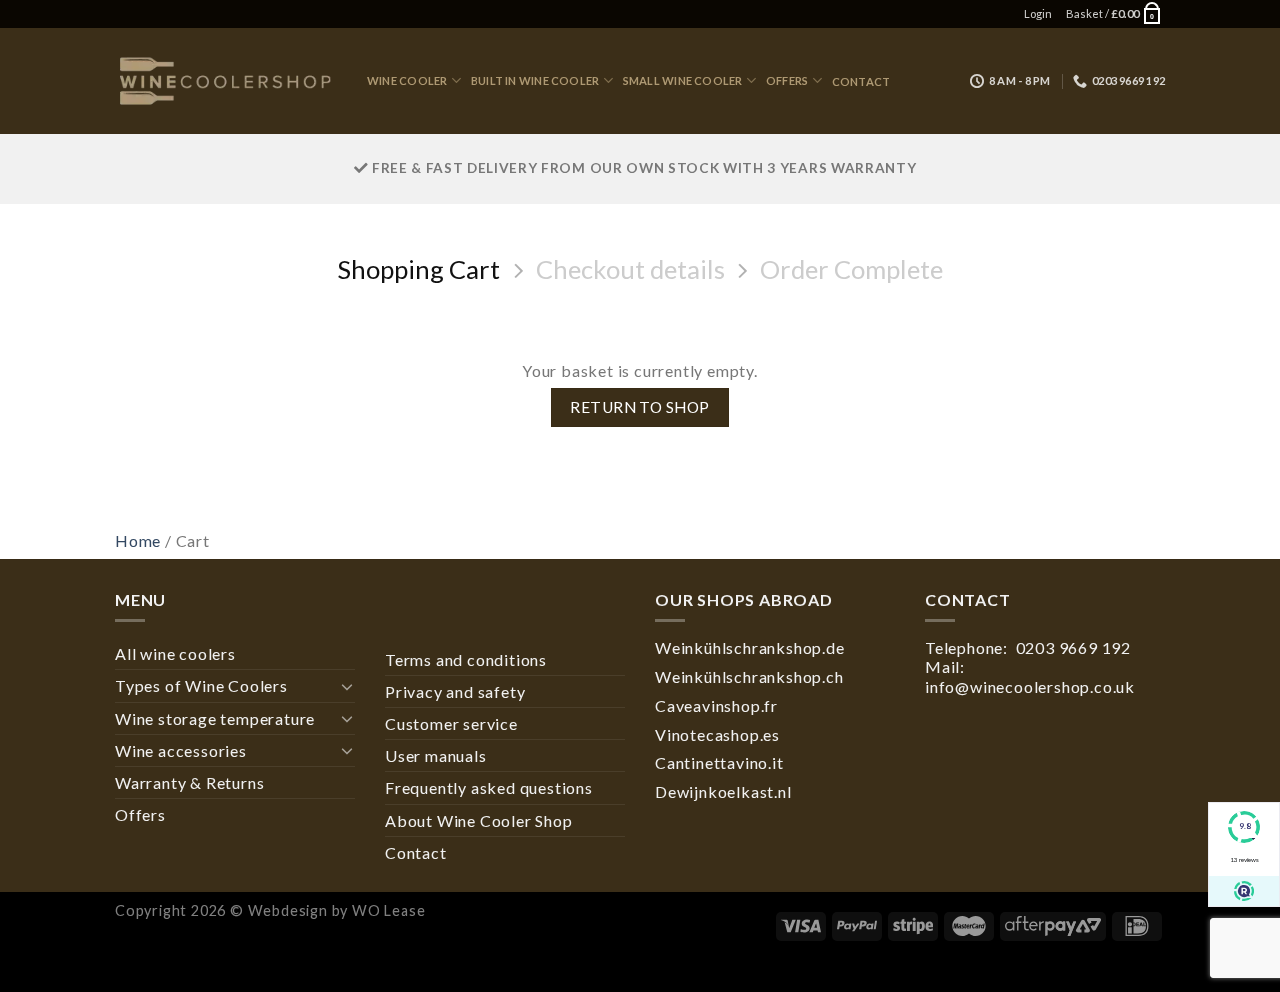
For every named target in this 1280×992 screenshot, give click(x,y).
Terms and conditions (466, 659)
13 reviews (1244, 859)
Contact (861, 81)
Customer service (451, 723)
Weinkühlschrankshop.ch (749, 676)
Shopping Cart (418, 269)
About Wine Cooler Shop (479, 820)
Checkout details (630, 269)
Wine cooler (407, 80)
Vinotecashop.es (717, 734)
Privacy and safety (455, 691)
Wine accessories (181, 750)
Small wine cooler (683, 80)
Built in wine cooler (535, 80)
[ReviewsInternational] (1244, 891)
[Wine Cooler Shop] (226, 81)
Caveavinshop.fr (716, 705)
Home (138, 540)
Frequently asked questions (489, 787)
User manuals (436, 755)
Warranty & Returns (189, 782)
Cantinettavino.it (719, 762)
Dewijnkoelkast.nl (723, 791)
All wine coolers (175, 653)
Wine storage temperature (215, 718)
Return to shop (640, 407)
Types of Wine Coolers (201, 685)
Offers (787, 80)
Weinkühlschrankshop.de (750, 647)
